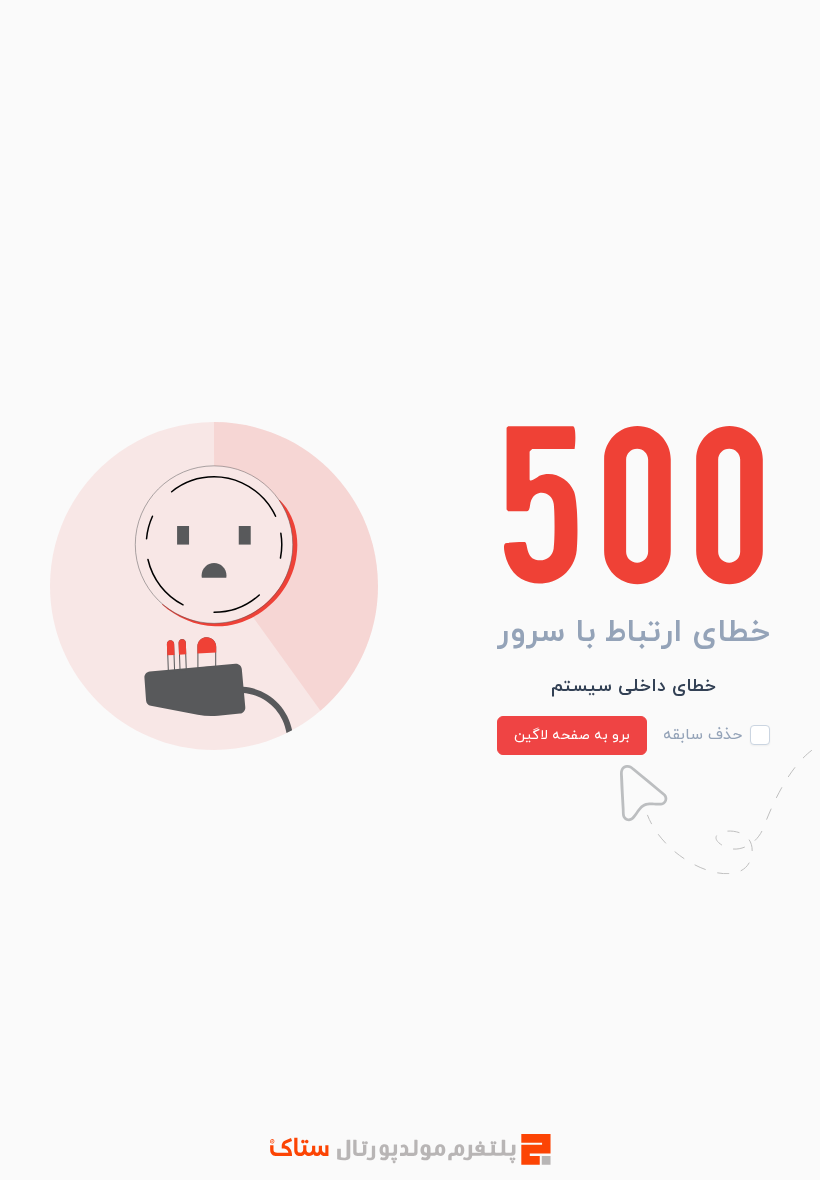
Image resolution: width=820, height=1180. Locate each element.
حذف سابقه (702, 735)
